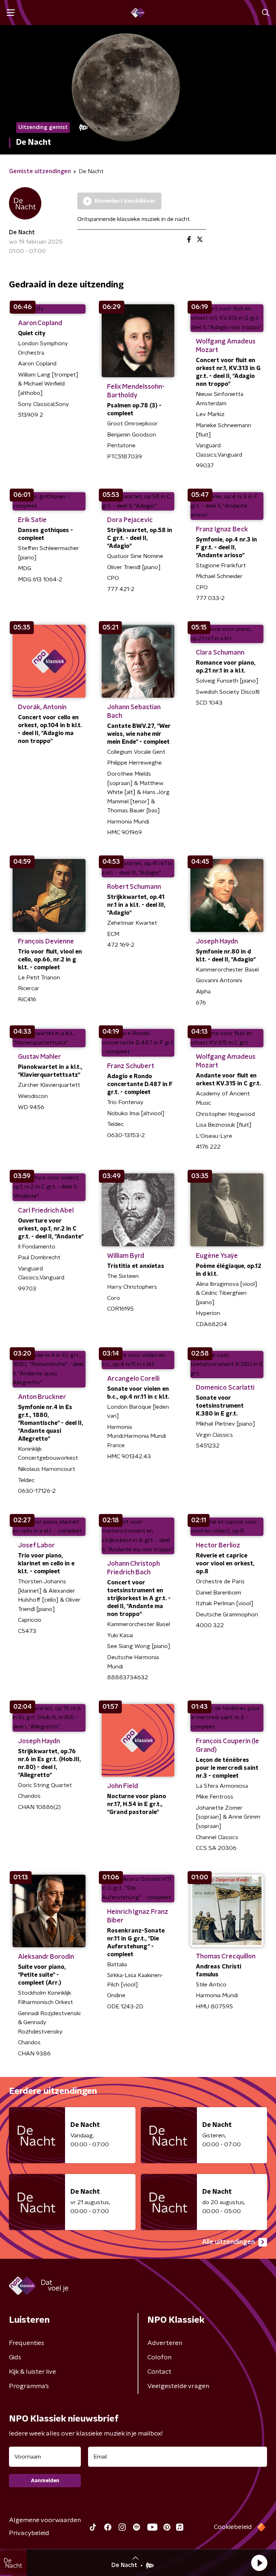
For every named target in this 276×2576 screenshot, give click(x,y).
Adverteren (165, 2343)
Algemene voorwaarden (45, 2520)
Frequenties (27, 2343)
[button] (259, 2563)
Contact (159, 2372)
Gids (15, 2358)
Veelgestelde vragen (178, 2386)
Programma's (29, 2386)
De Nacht (22, 232)
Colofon (159, 2358)
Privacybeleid (29, 2533)
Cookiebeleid (233, 2527)
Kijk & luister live (33, 2372)
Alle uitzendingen (228, 2242)
